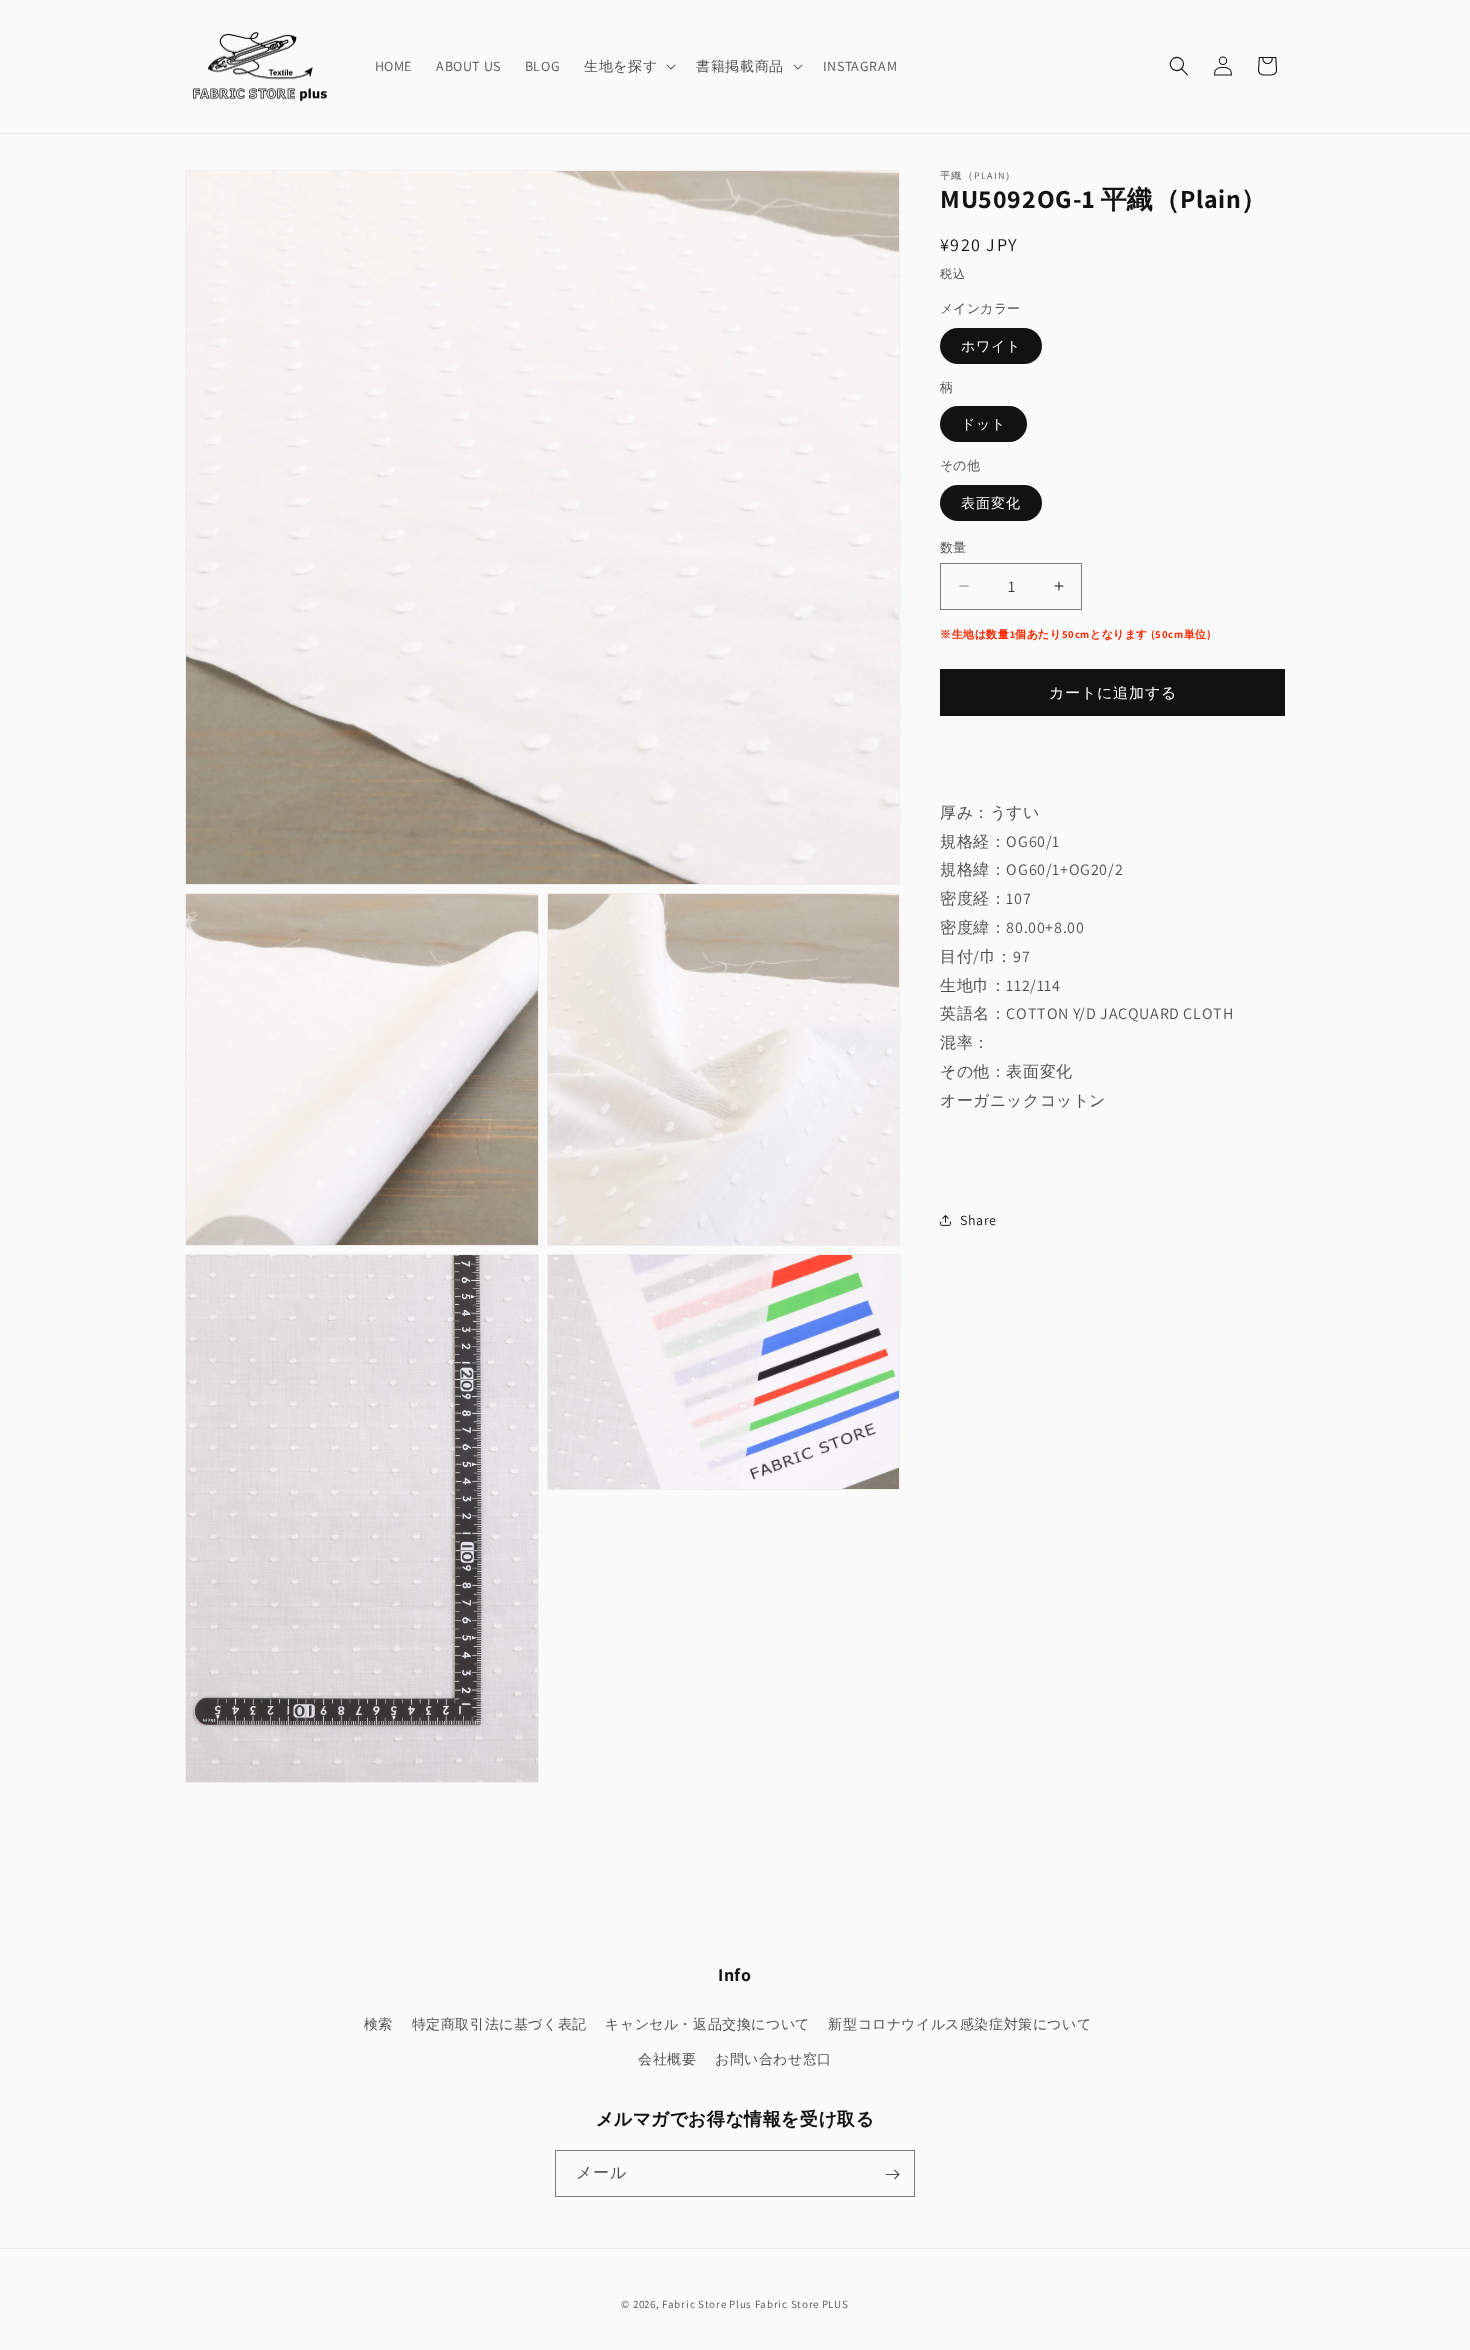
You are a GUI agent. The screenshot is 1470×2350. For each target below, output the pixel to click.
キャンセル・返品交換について (707, 2024)
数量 (953, 546)
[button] (628, 66)
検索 (378, 2024)
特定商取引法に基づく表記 (499, 2024)
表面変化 (991, 502)
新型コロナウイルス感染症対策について (959, 2024)
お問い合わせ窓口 (773, 2059)
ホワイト (991, 345)
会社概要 (667, 2059)
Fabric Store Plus (707, 2304)
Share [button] (978, 1219)
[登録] (892, 2174)
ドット (983, 424)
